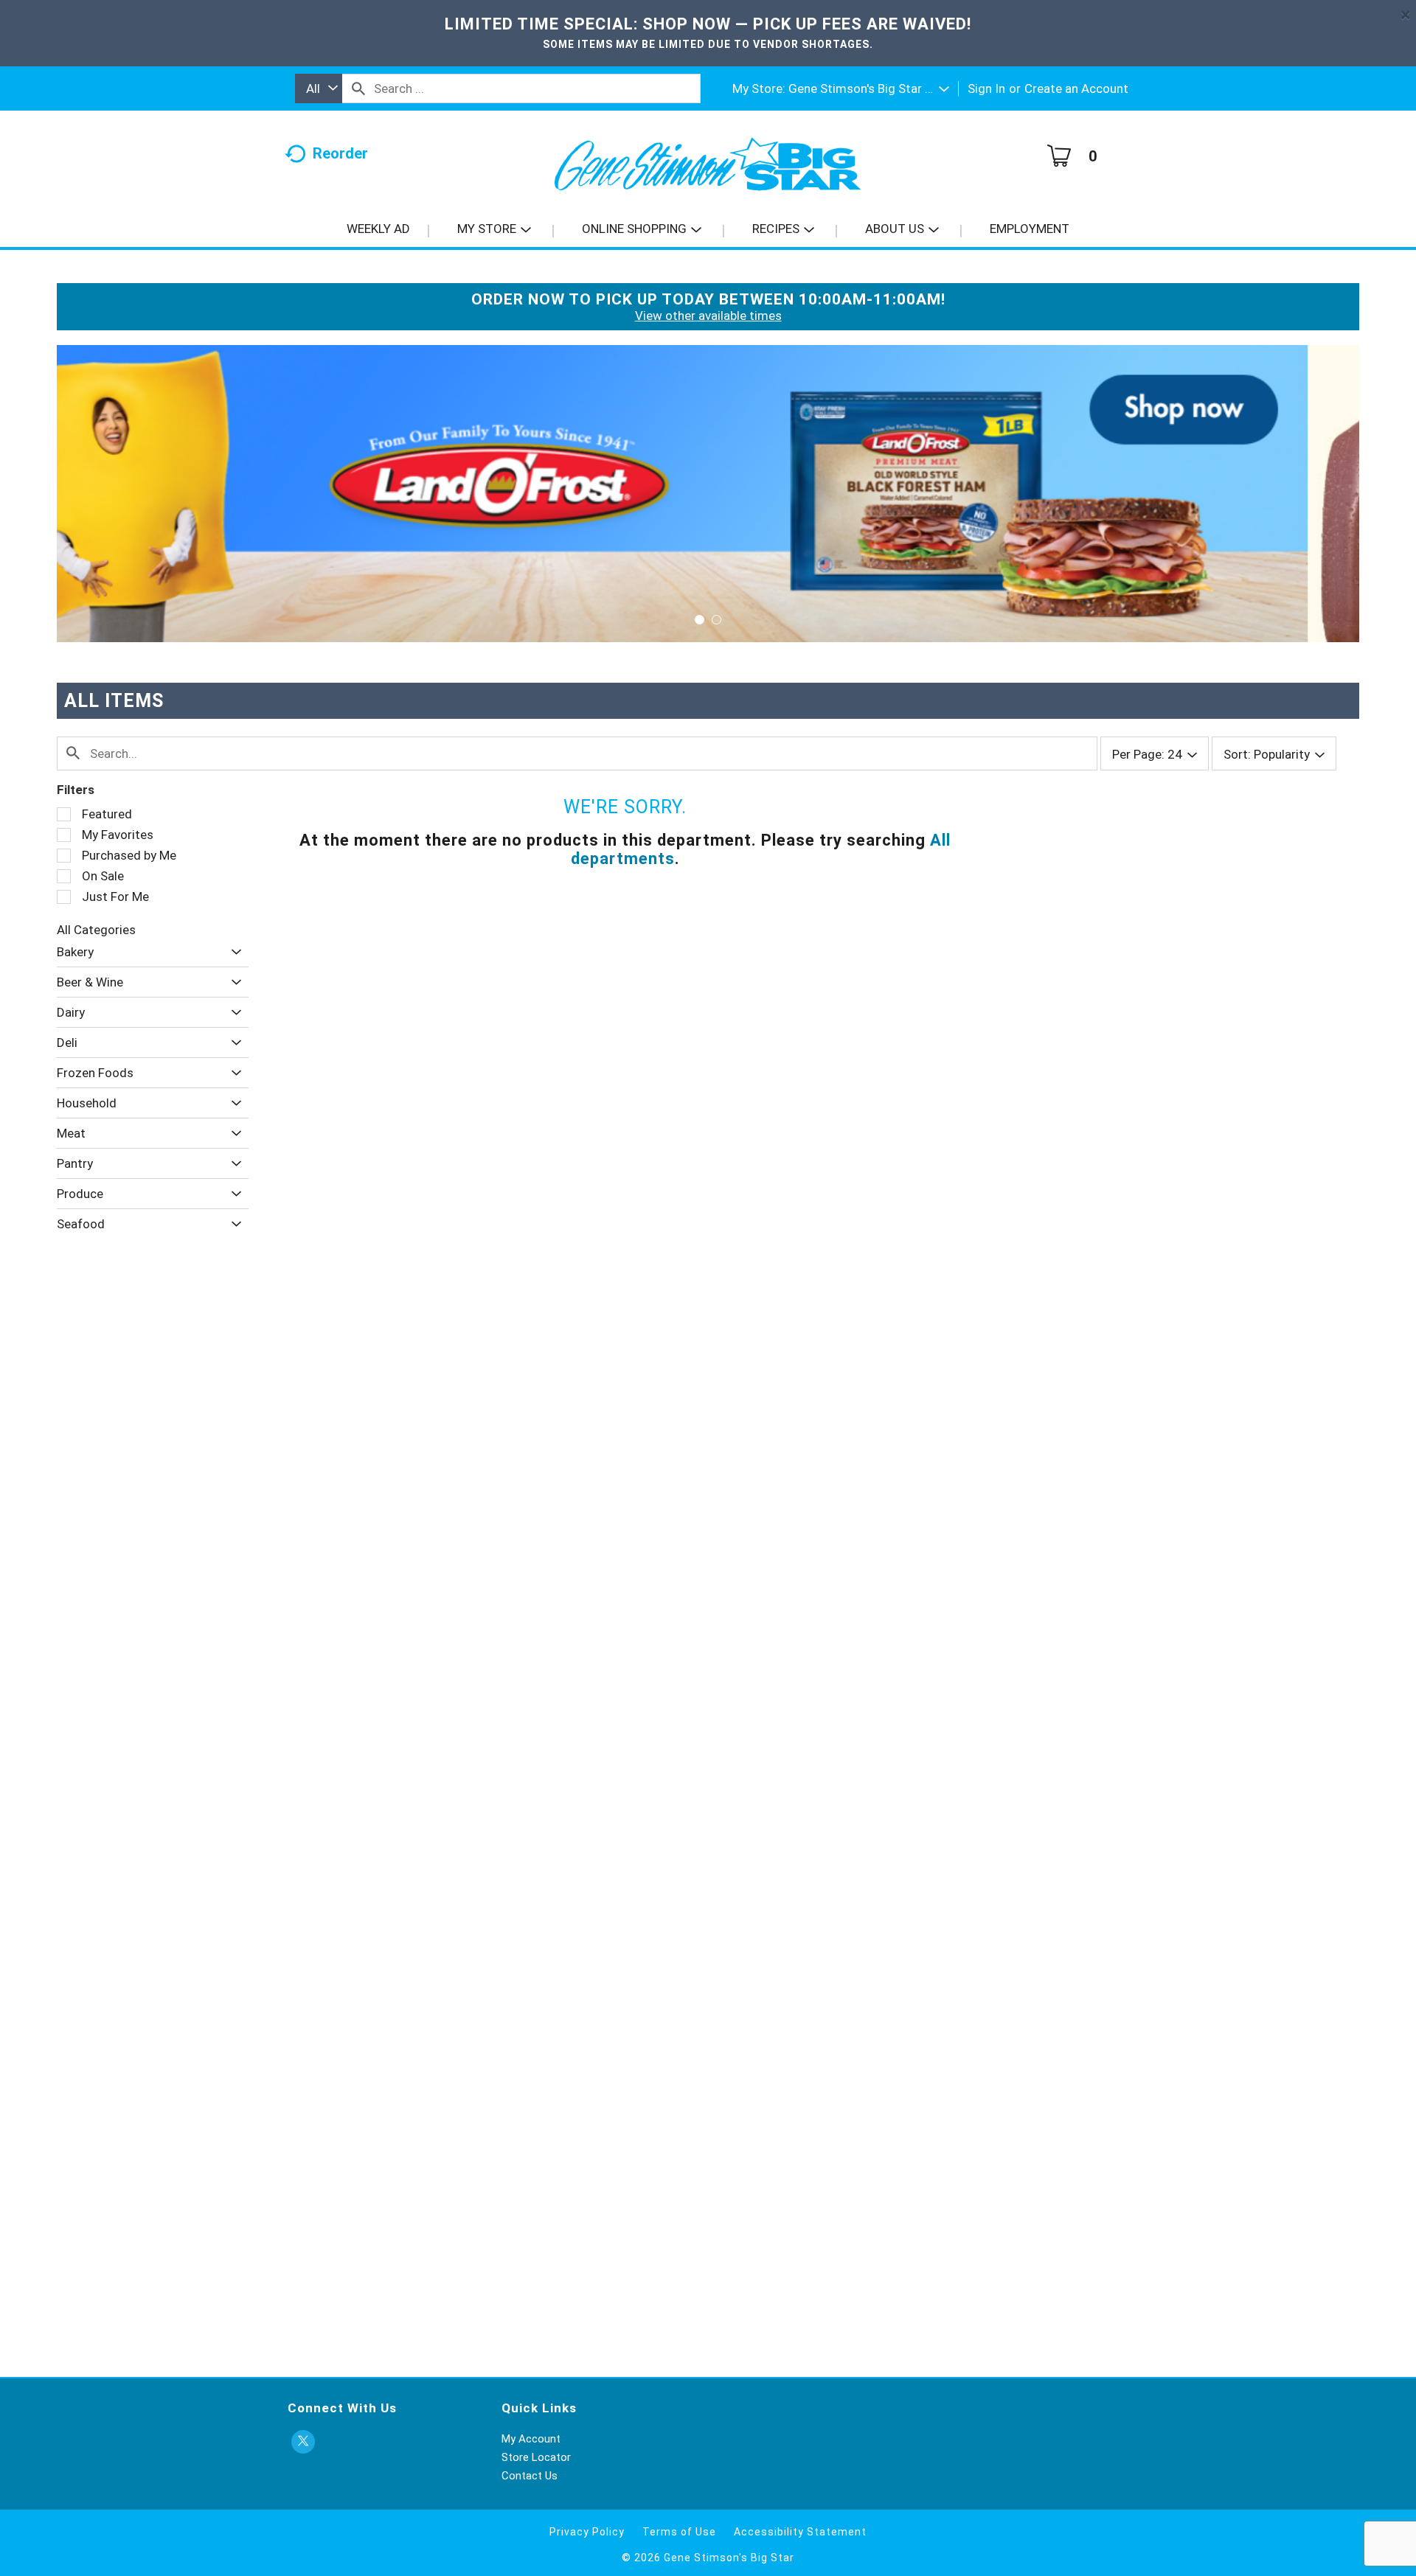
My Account (531, 2439)
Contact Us (530, 2476)
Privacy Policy (587, 2532)
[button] (869, 88)
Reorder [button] (340, 153)
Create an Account (1076, 88)
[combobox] (319, 88)
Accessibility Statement (800, 2532)
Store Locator (536, 2457)
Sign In (986, 88)
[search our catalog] (358, 88)
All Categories (96, 930)
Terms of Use (679, 2532)
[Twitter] (303, 2442)
